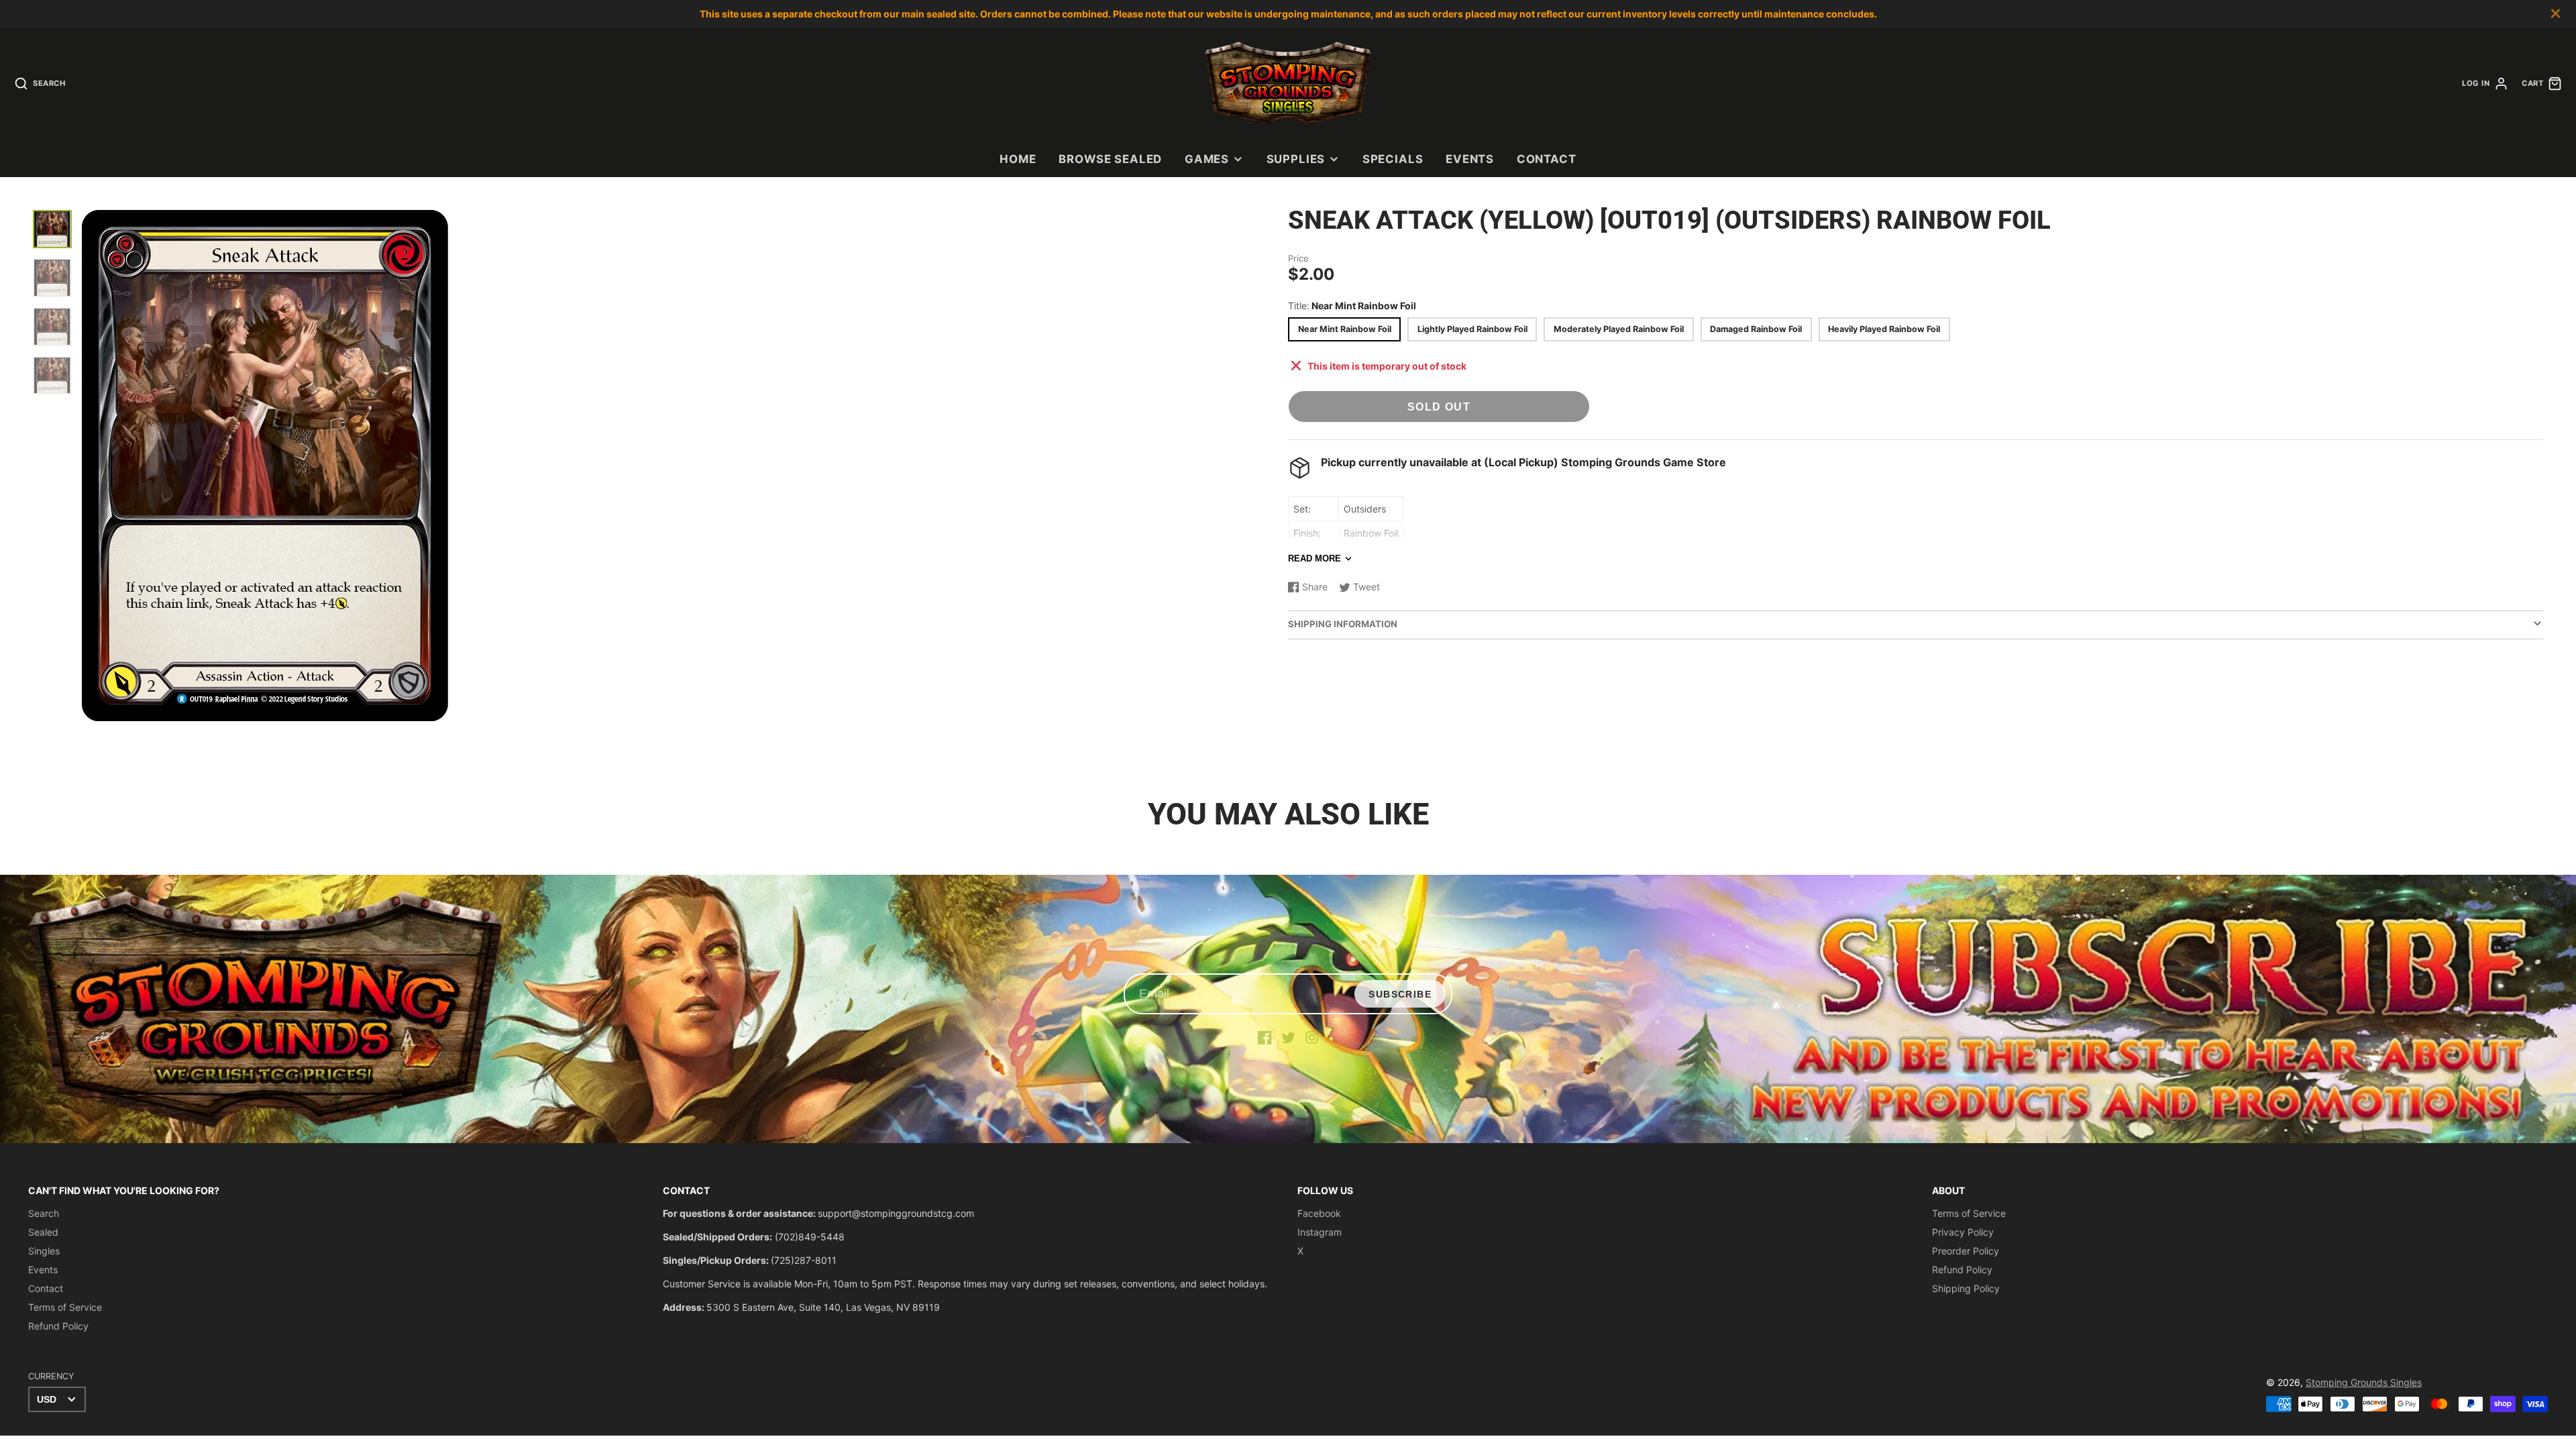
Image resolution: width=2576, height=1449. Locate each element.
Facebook (1319, 1213)
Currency (51, 1376)
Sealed (43, 1232)
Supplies (1296, 159)
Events (1470, 159)
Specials (1393, 159)
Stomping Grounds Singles (2364, 1382)
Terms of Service (65, 1307)
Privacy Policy (1963, 1232)
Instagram (1320, 1232)
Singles (44, 1251)
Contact (1547, 159)
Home (1018, 159)
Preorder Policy (1966, 1251)
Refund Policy (58, 1326)
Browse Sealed (1110, 159)
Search (44, 1213)
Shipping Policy (1966, 1288)
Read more (1314, 558)
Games (1207, 159)
